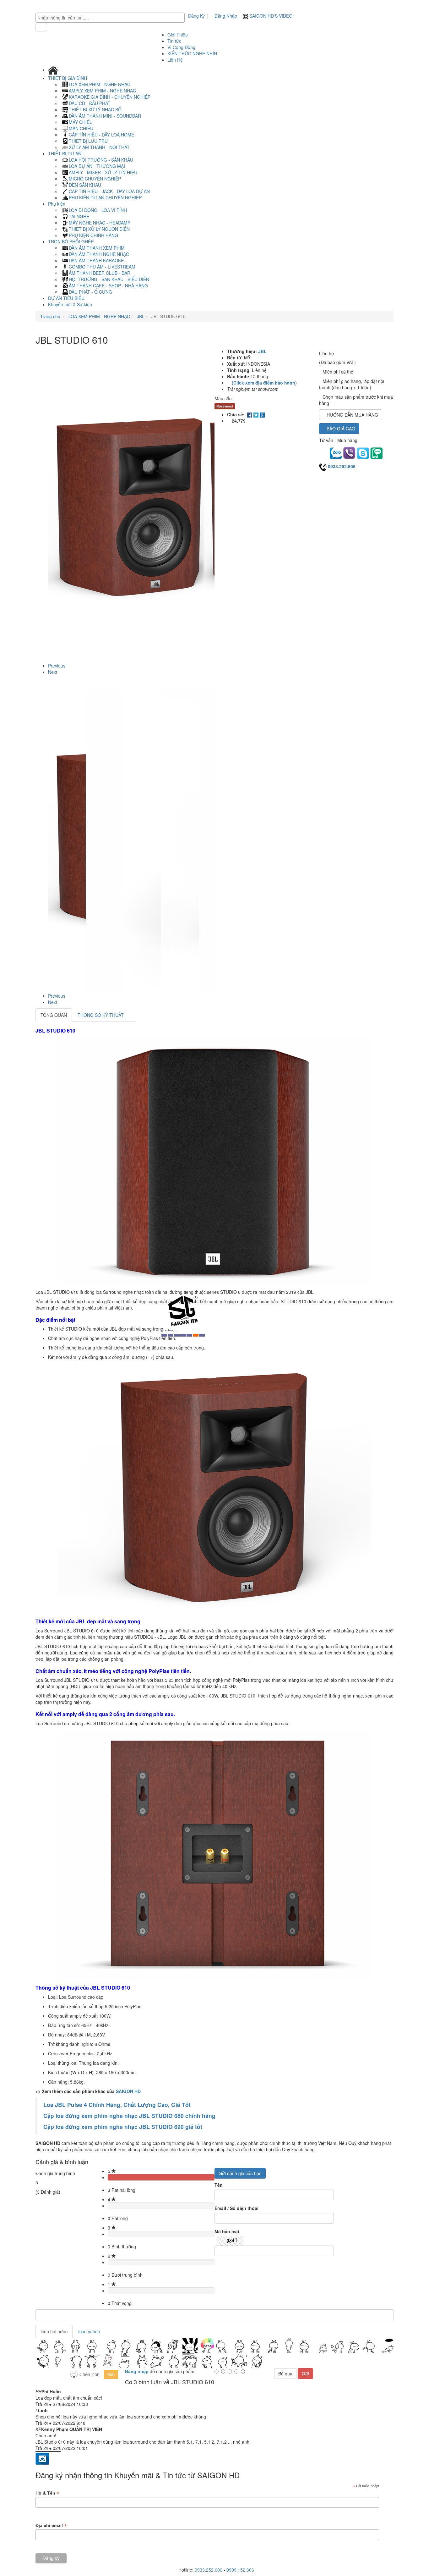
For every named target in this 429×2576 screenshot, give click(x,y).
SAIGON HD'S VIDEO (270, 16)
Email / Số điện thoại (236, 2208)
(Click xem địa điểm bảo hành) (264, 383)
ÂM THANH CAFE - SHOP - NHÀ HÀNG (108, 285)
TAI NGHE (79, 216)
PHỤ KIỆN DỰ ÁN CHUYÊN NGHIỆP (105, 197)
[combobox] (110, 18)
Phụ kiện (57, 204)
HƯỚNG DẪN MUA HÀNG (352, 415)
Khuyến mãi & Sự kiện (70, 304)
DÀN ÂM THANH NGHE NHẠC (99, 254)
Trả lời (42, 2404)
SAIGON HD (128, 2091)
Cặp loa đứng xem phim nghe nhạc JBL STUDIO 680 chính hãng (130, 2116)
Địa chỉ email (51, 2526)
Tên (219, 2185)
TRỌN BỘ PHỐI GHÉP (71, 241)
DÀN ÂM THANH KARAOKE (96, 260)
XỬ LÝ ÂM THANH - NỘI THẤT (99, 147)
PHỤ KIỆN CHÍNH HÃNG (93, 235)
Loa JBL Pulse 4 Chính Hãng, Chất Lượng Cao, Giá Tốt (117, 2105)
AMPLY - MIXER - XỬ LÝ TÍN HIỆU (103, 172)
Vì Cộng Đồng (181, 47)
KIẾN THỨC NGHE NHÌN (192, 53)
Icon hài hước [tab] (54, 2331)
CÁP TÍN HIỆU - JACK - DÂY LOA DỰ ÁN (109, 191)
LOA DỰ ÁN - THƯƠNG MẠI (97, 166)
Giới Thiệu (178, 35)
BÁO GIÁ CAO (341, 429)
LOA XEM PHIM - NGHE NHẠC (100, 84)
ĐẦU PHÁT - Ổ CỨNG (90, 292)
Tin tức (174, 41)
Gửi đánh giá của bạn (240, 2173)
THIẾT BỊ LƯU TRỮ (88, 141)
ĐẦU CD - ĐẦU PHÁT (90, 103)
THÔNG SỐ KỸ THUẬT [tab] (101, 1015)
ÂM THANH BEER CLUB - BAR (100, 273)
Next (53, 672)
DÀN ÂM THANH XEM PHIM (97, 248)
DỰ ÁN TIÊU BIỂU (66, 298)
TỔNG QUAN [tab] (54, 1015)
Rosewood (225, 406)
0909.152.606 (240, 2570)
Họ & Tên (47, 2493)
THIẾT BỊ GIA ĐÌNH (68, 78)
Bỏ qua (285, 2374)
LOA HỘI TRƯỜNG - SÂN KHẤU (101, 160)
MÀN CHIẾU (81, 128)
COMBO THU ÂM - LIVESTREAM (102, 267)
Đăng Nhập (226, 16)
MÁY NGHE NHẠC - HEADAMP (100, 223)
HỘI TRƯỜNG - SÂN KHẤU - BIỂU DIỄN (109, 279)
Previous (57, 666)
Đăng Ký (196, 16)
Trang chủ (50, 316)
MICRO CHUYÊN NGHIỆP (95, 179)
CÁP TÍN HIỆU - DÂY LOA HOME (101, 135)
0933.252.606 (342, 466)
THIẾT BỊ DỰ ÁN (65, 153)
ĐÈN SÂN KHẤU (85, 185)
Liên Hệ (175, 60)
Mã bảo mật (227, 2231)
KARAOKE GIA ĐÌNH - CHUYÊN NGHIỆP (110, 97)
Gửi (305, 2374)
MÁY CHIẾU (81, 122)
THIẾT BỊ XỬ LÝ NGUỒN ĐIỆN (99, 229)
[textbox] (112, 18)
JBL (140, 316)
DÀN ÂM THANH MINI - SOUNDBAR (105, 116)
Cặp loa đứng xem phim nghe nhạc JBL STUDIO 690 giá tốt (123, 2127)
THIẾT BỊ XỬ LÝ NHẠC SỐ (95, 109)
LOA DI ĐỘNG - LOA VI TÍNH (98, 210)
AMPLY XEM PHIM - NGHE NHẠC (102, 91)
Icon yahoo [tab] (89, 2331)
